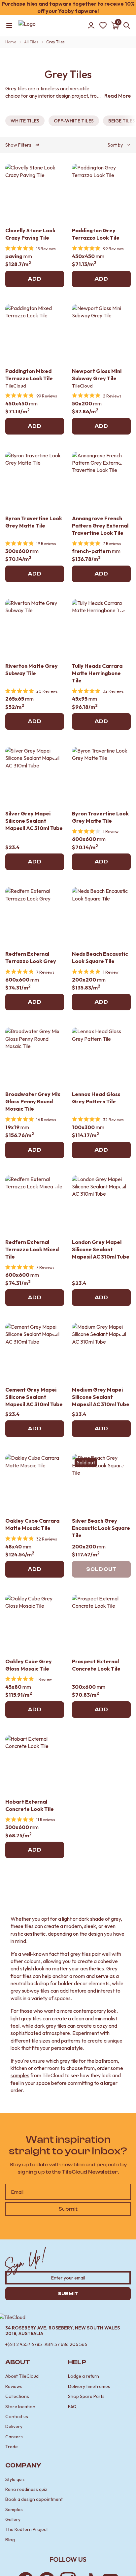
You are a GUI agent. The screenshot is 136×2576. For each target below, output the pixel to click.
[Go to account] (91, 25)
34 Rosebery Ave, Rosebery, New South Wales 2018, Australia (63, 2331)
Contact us (17, 2416)
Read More (118, 96)
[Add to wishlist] (55, 173)
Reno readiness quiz (26, 2489)
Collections (17, 2396)
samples (20, 2075)
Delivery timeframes (89, 2386)
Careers (14, 2437)
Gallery (13, 2519)
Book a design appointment (34, 2499)
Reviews (14, 2386)
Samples (14, 2509)
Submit (68, 2209)
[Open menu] (9, 25)
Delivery (14, 2426)
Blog (10, 2540)
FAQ (72, 2407)
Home (11, 42)
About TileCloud (22, 2376)
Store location (20, 2407)
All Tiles (31, 42)
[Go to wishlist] (103, 25)
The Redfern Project (27, 2529)
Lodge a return (84, 2376)
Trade (12, 2447)
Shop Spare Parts (86, 2396)
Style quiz (15, 2479)
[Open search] (125, 25)
